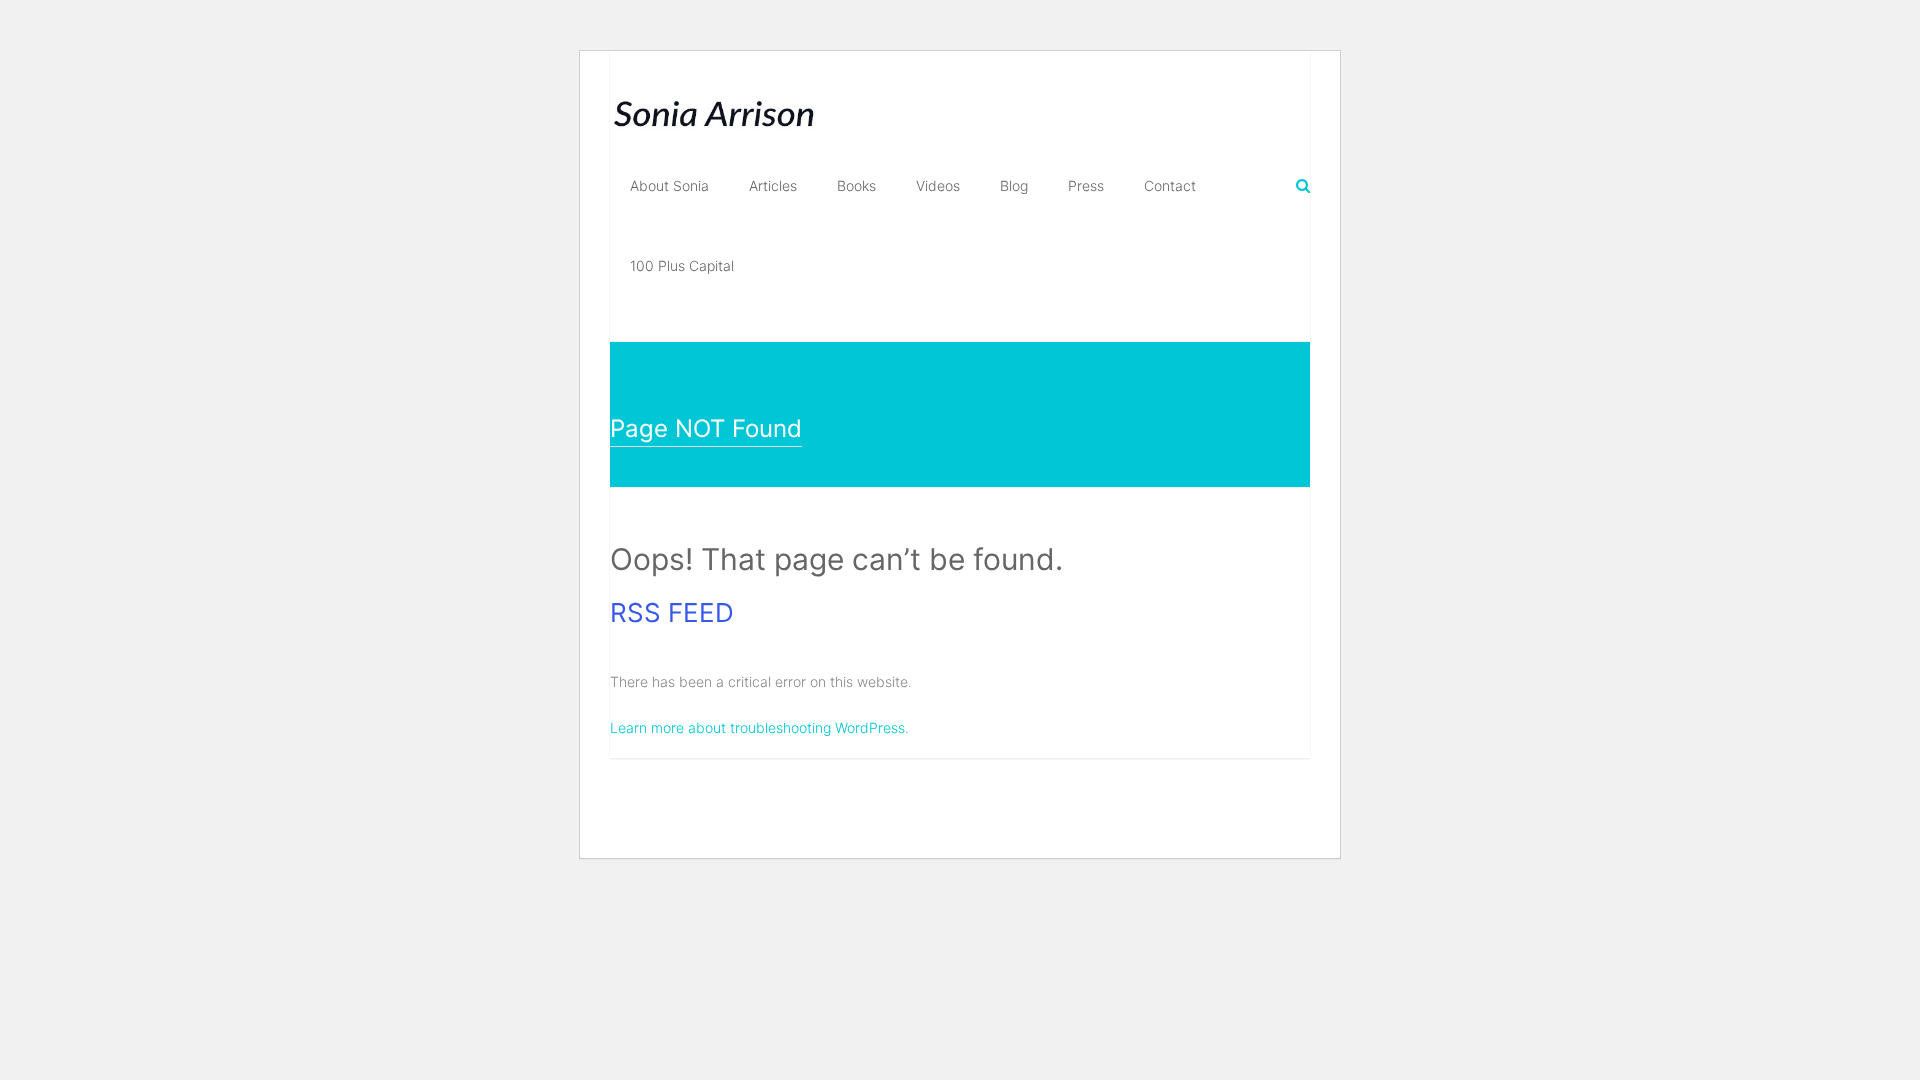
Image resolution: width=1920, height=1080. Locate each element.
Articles (773, 185)
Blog (1014, 185)
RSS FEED (672, 612)
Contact (1170, 185)
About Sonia (669, 185)
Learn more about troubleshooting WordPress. (759, 727)
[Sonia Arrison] (714, 96)
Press (1086, 185)
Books (856, 185)
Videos (938, 185)
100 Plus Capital (682, 265)
